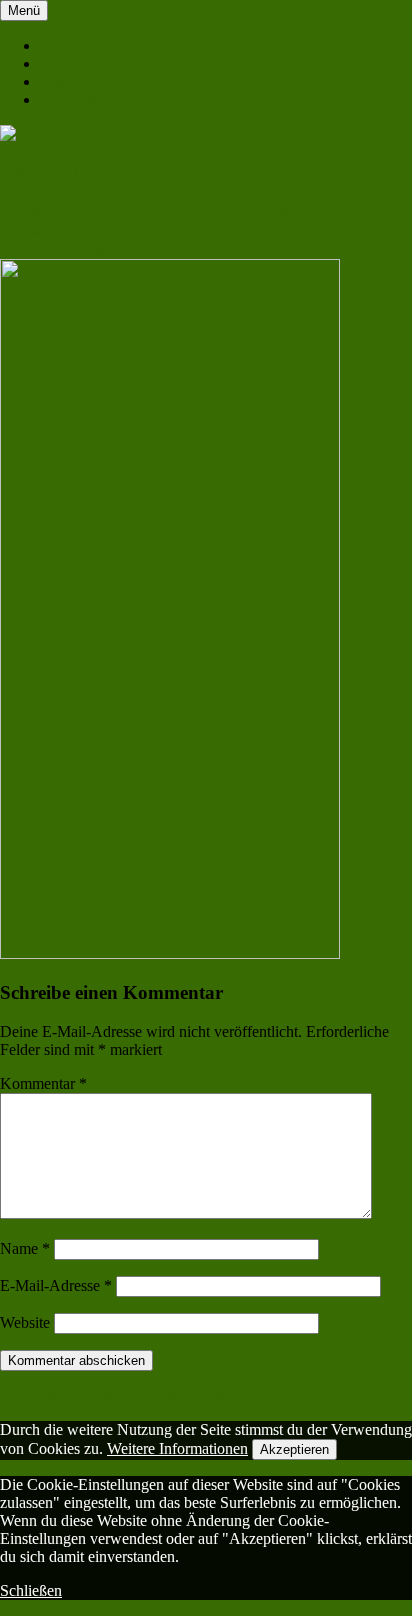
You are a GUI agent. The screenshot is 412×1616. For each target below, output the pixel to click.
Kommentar (43, 1083)
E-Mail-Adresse (56, 1285)
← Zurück (33, 249)
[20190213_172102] (170, 953)
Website (25, 1322)
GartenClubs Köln (98, 63)
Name (25, 1248)
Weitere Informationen (177, 1448)
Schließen (31, 1590)
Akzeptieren (294, 1449)
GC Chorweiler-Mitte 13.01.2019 (167, 222)
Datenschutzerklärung (109, 81)
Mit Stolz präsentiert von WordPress (113, 1395)
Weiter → (100, 249)
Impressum (74, 99)
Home (59, 45)
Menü (24, 10)
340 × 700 (258, 213)
